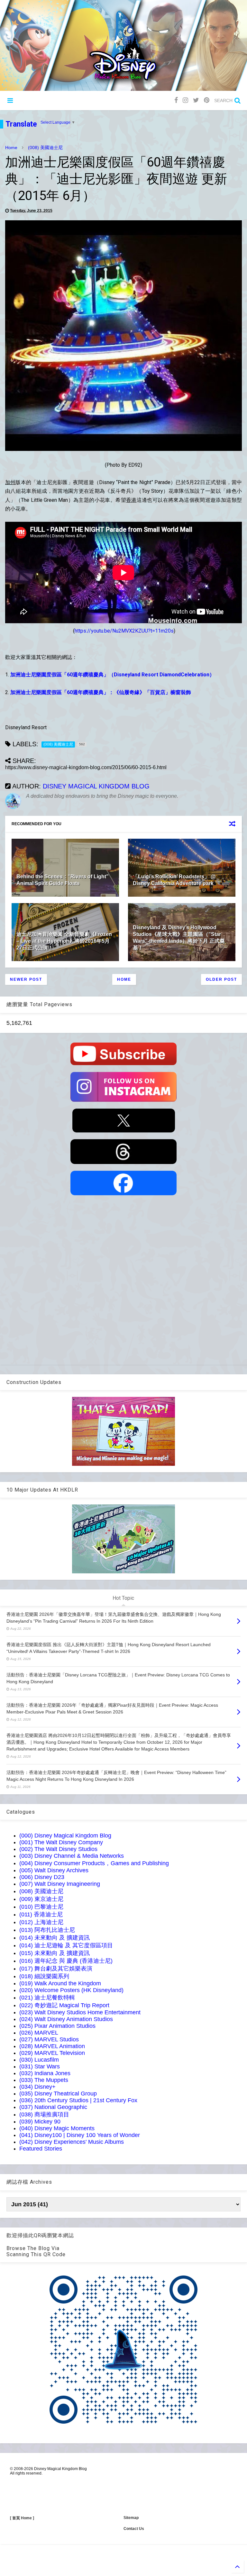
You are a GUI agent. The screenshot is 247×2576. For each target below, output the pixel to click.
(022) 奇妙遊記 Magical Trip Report (64, 2005)
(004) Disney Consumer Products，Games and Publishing (94, 1863)
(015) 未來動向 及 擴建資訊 (55, 1953)
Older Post (221, 979)
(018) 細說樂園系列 (44, 1976)
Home (11, 148)
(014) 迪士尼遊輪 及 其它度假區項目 (66, 1945)
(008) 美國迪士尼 (45, 148)
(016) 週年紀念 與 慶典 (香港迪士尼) (66, 1961)
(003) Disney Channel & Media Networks (72, 1856)
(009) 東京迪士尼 (41, 1899)
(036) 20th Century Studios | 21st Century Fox (78, 2100)
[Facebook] (176, 100)
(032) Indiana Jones (45, 2073)
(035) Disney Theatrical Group (58, 2094)
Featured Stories (41, 2149)
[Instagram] (185, 100)
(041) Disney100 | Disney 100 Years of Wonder (80, 2135)
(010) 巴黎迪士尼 (41, 1907)
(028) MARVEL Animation (52, 2046)
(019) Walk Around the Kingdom (60, 1983)
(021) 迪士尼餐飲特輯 (47, 1998)
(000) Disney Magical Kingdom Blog (65, 1836)
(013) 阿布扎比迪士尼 (47, 1930)
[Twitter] (196, 100)
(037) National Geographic (53, 2107)
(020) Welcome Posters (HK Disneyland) (71, 1990)
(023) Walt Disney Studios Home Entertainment (80, 2012)
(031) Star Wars (40, 2066)
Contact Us (134, 2529)
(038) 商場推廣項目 (44, 2114)
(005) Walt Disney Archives (54, 1870)
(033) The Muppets (44, 2080)
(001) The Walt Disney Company (61, 1842)
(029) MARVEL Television (52, 2053)
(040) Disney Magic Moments (57, 2128)
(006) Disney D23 (42, 1877)
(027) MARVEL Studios (49, 2039)
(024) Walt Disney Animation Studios (66, 2019)
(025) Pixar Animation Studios (57, 2026)
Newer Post (26, 979)
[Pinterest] (207, 100)
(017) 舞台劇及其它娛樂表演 (56, 1969)
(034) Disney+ (37, 2087)
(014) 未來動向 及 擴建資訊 (55, 1938)
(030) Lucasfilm (39, 2060)
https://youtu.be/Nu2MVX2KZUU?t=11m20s (124, 631)
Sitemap (131, 2518)
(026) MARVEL (39, 2033)
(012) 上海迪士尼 (41, 1922)
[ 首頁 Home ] (22, 2518)
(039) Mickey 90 (40, 2122)
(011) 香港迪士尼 (41, 1914)
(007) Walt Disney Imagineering (60, 1884)
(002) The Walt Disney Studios (58, 1849)
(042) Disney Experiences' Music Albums (72, 2142)
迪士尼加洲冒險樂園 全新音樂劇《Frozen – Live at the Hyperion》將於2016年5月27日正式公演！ (64, 941)
